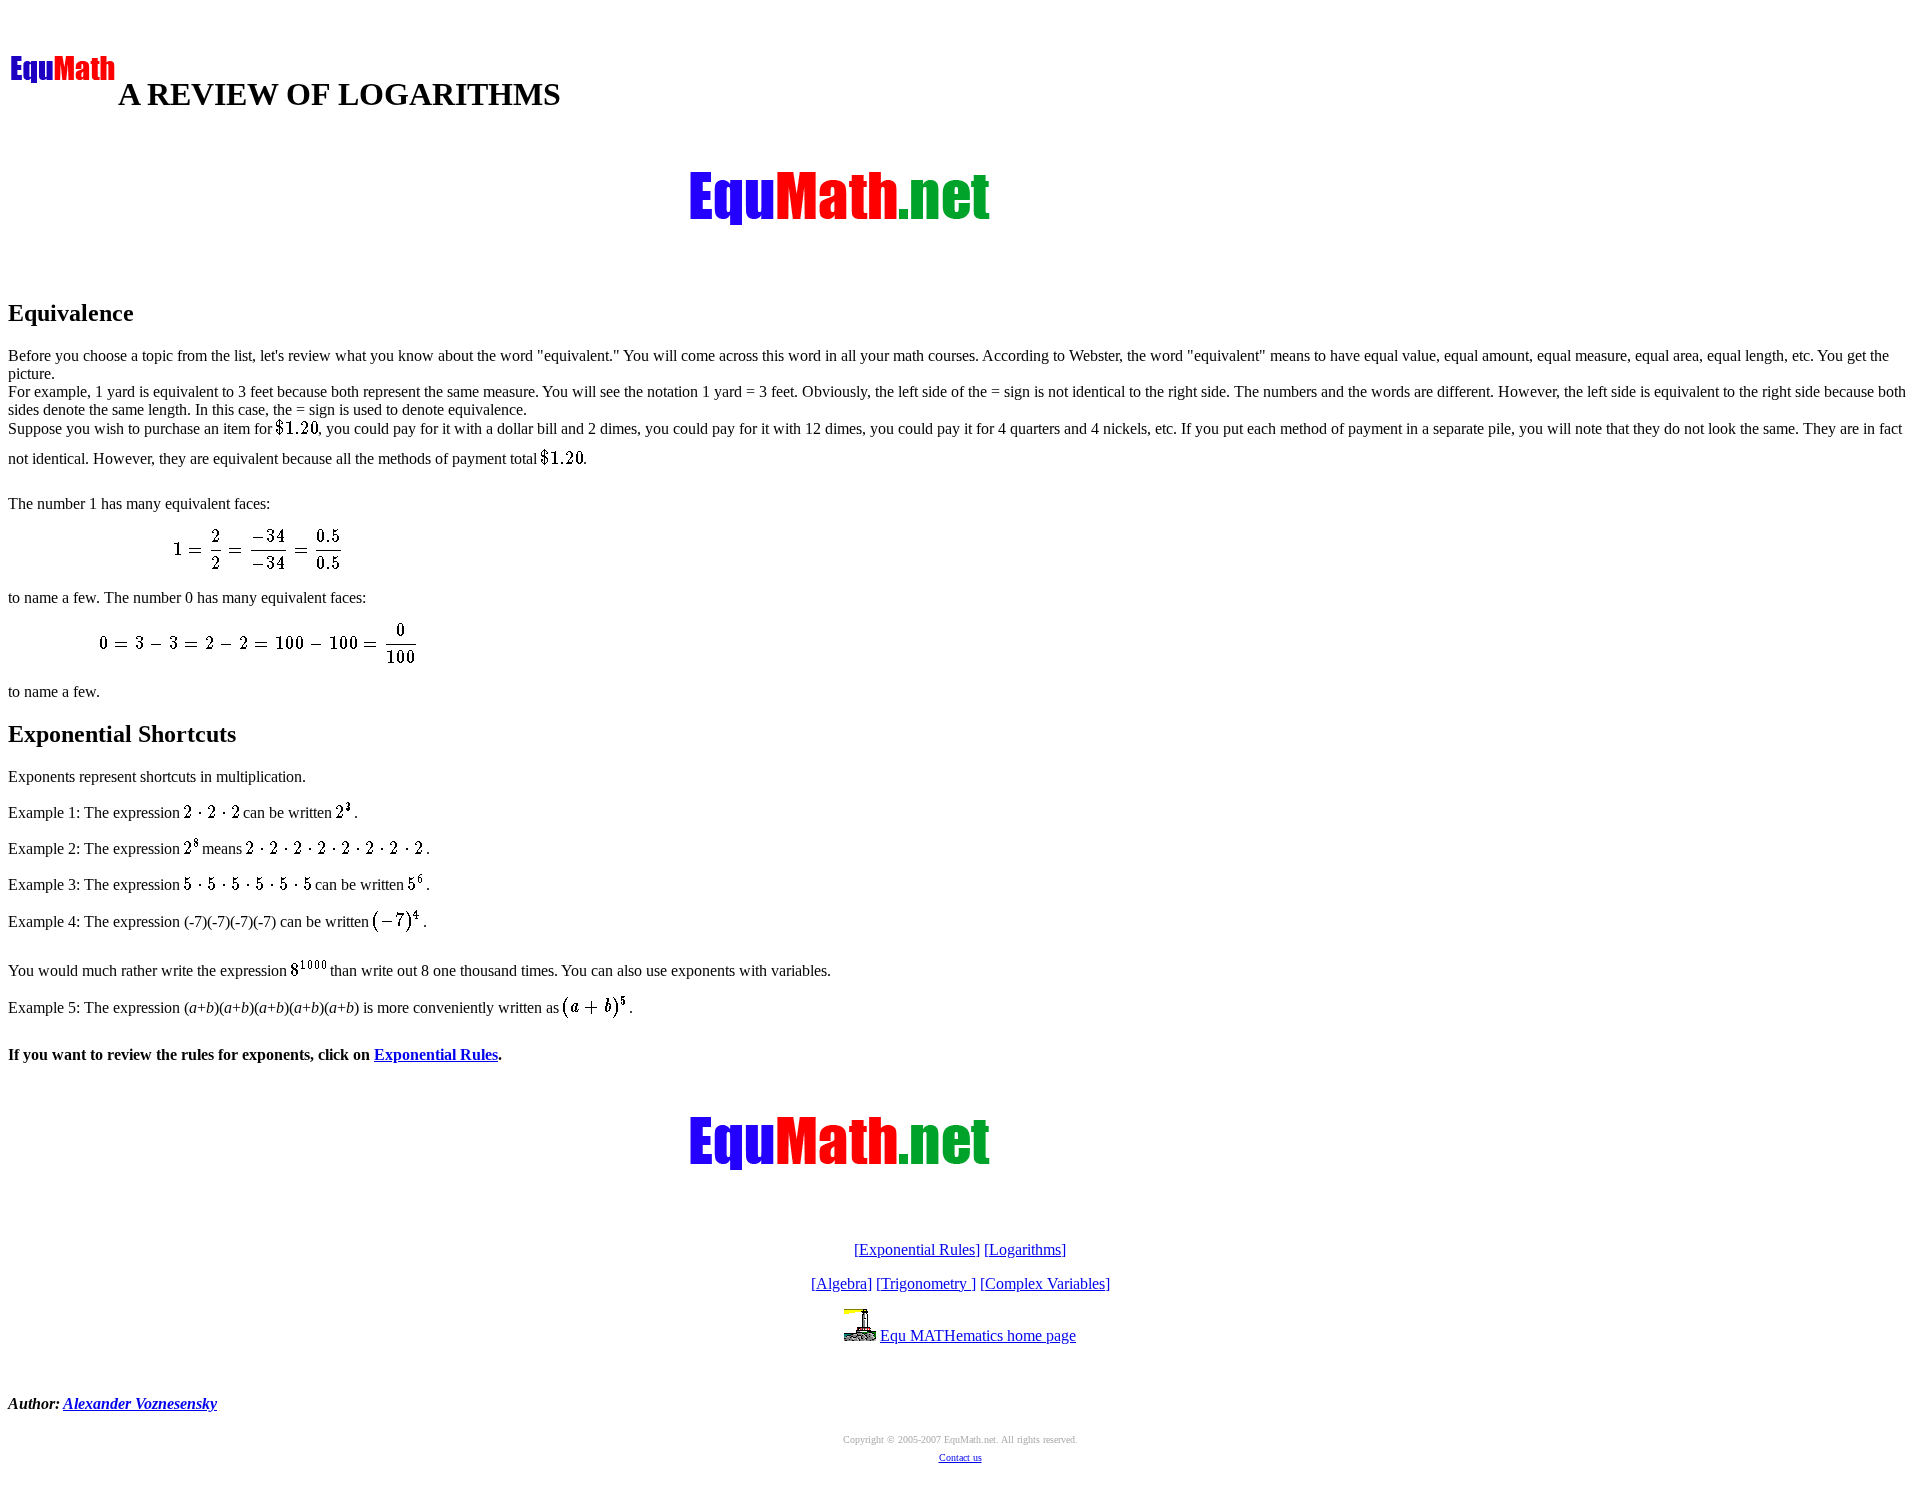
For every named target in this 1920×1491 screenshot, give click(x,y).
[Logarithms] (1025, 1249)
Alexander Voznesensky (140, 1403)
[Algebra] (841, 1283)
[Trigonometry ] (926, 1283)
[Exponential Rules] (917, 1249)
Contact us (960, 1457)
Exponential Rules (436, 1054)
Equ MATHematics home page (978, 1335)
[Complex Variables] (1045, 1283)
